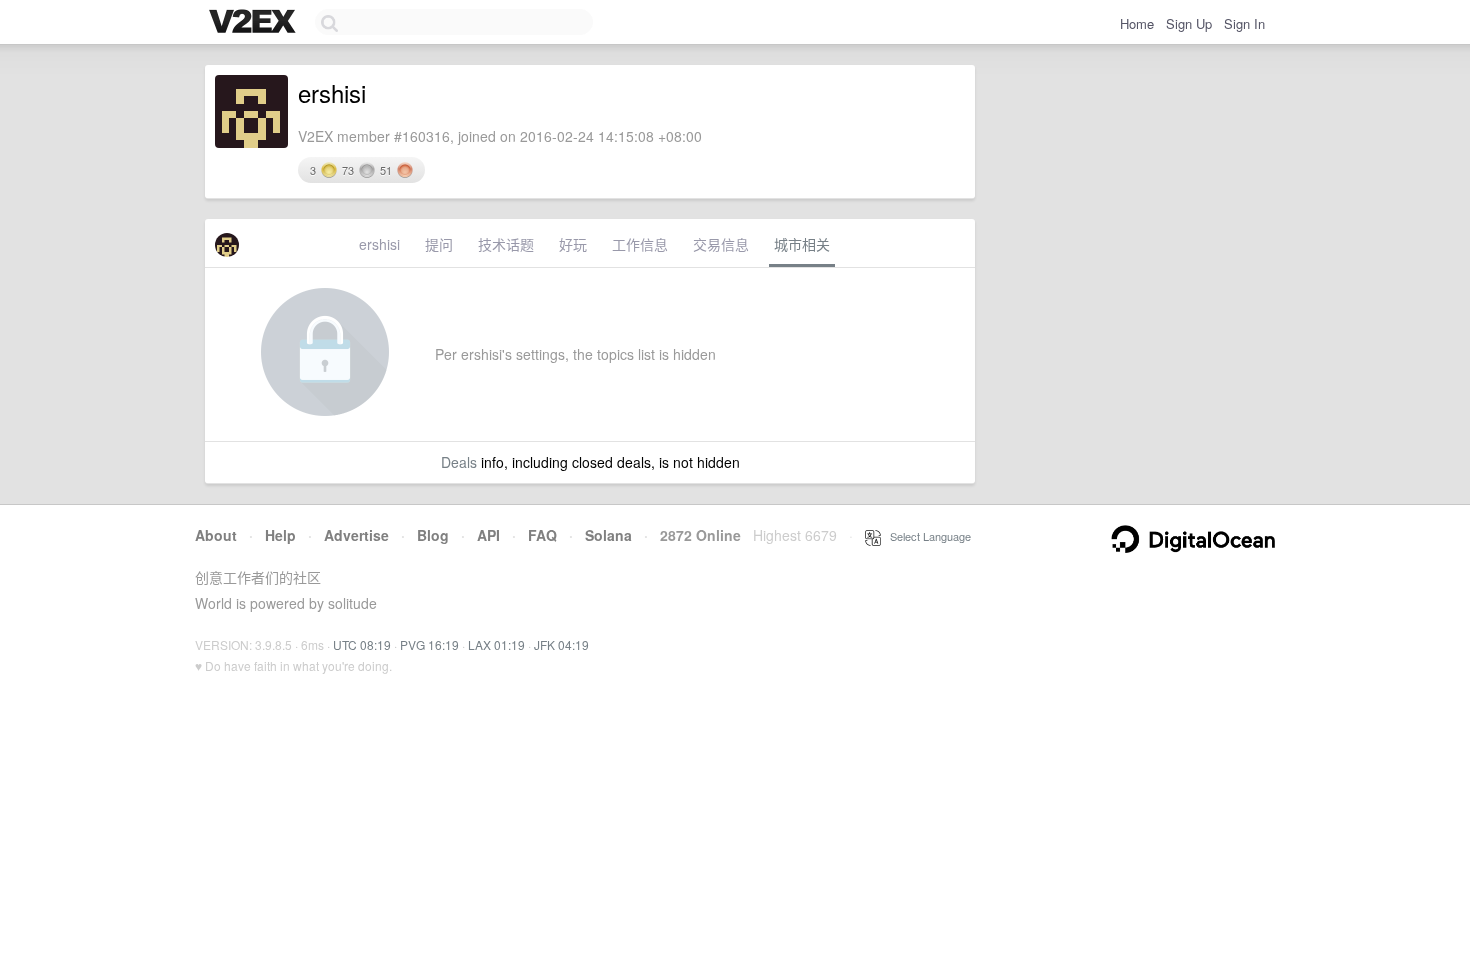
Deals (459, 462)
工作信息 (640, 244)
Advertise (356, 535)
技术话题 (506, 244)
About (216, 535)
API (488, 535)
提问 (439, 244)
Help (280, 535)
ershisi (379, 244)
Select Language (926, 536)
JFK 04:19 (561, 644)
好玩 (573, 244)
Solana (608, 535)
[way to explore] (255, 23)
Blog (433, 535)
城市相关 (802, 244)
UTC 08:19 (362, 644)
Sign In (1244, 23)
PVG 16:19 (429, 644)
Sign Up (1189, 23)
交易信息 (721, 244)
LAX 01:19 (496, 644)
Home (1137, 23)
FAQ (542, 535)
